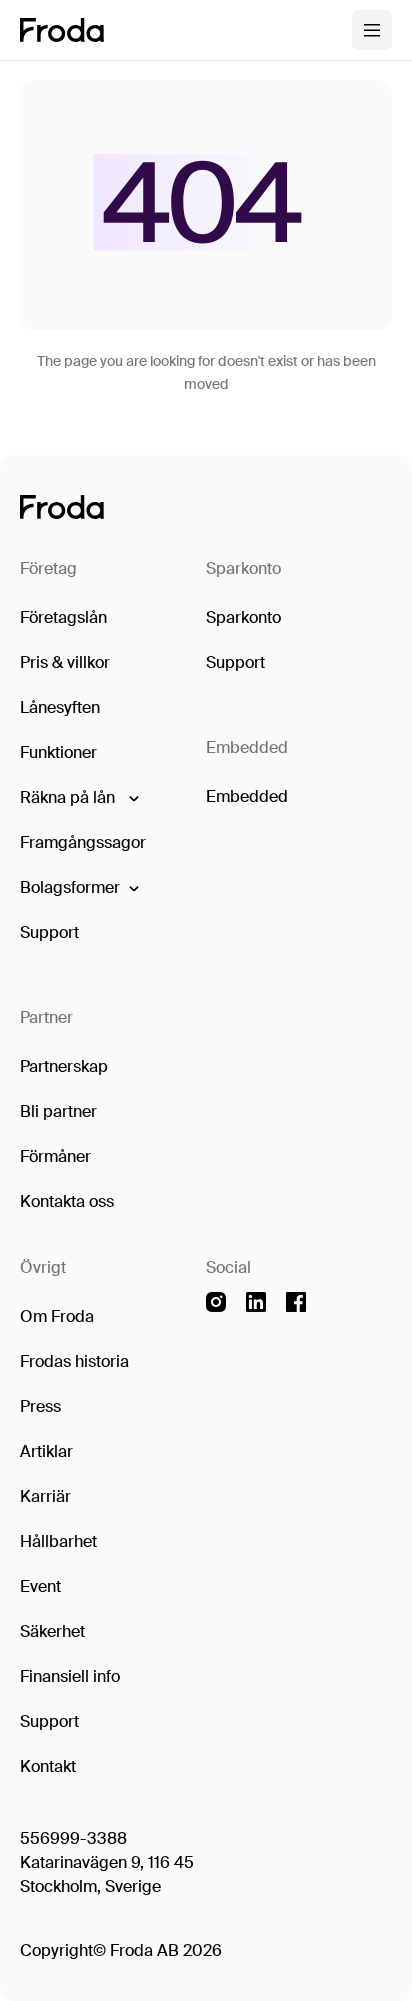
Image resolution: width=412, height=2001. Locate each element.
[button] (78, 798)
